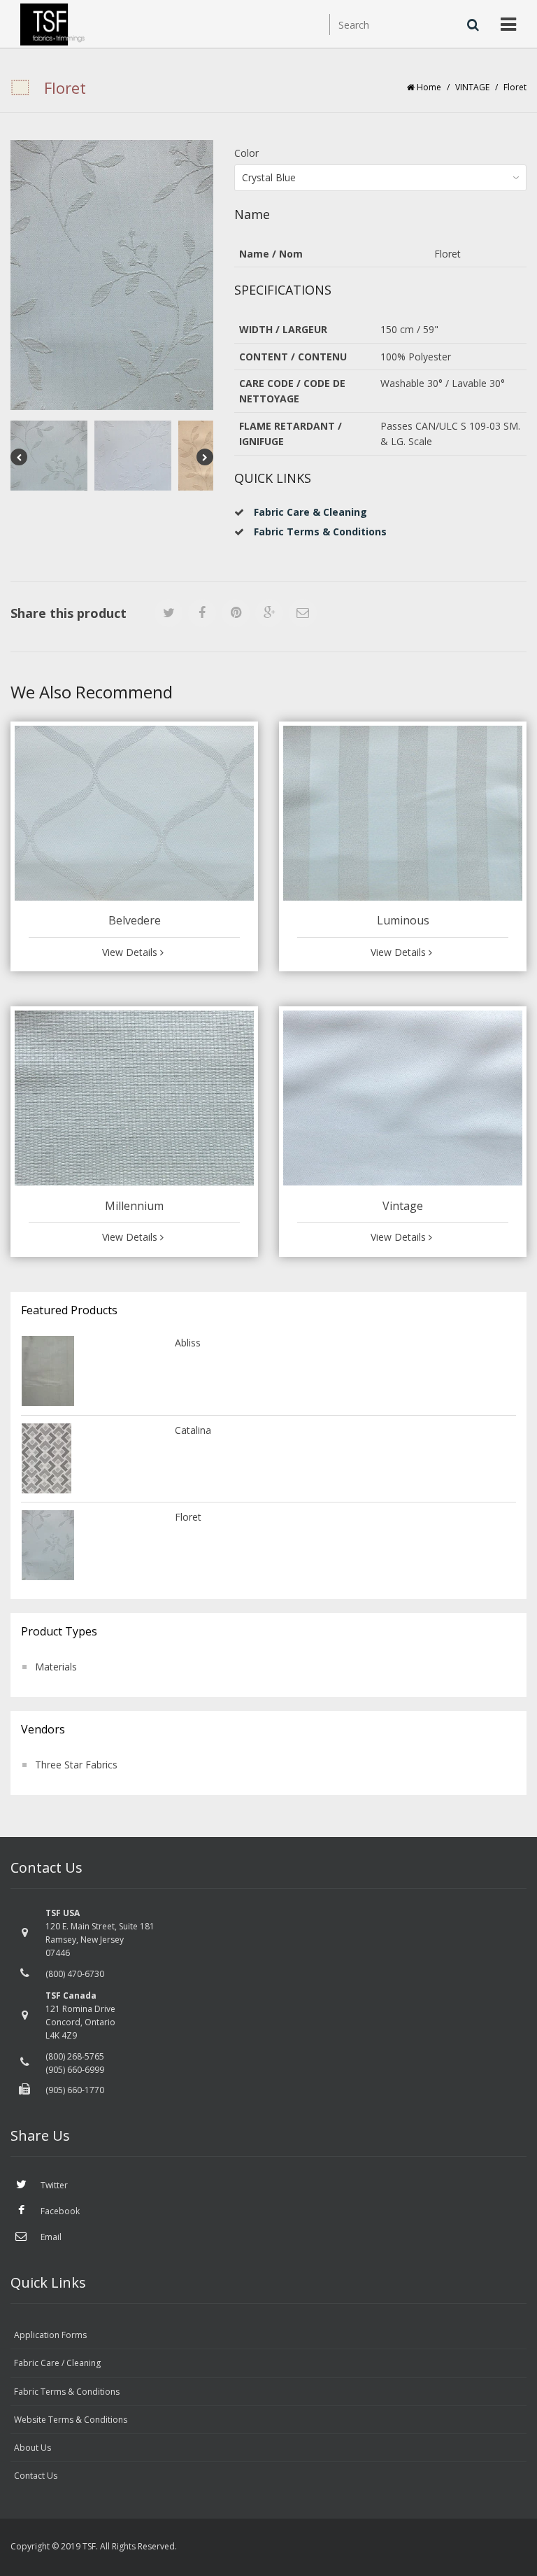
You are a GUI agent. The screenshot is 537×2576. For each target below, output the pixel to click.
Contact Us (36, 2476)
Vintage (403, 1206)
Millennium (134, 1206)
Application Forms (50, 2335)
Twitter (53, 2185)
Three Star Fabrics (76, 1765)
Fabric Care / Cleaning (57, 2363)
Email (50, 2237)
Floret (188, 1517)
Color (246, 153)
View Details (131, 952)
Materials (56, 1667)
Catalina (193, 1430)
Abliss (188, 1343)
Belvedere (135, 920)
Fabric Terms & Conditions (67, 2392)
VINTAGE (472, 87)
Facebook (59, 2211)
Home (429, 87)
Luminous (403, 920)
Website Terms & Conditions (71, 2420)
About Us (33, 2448)
